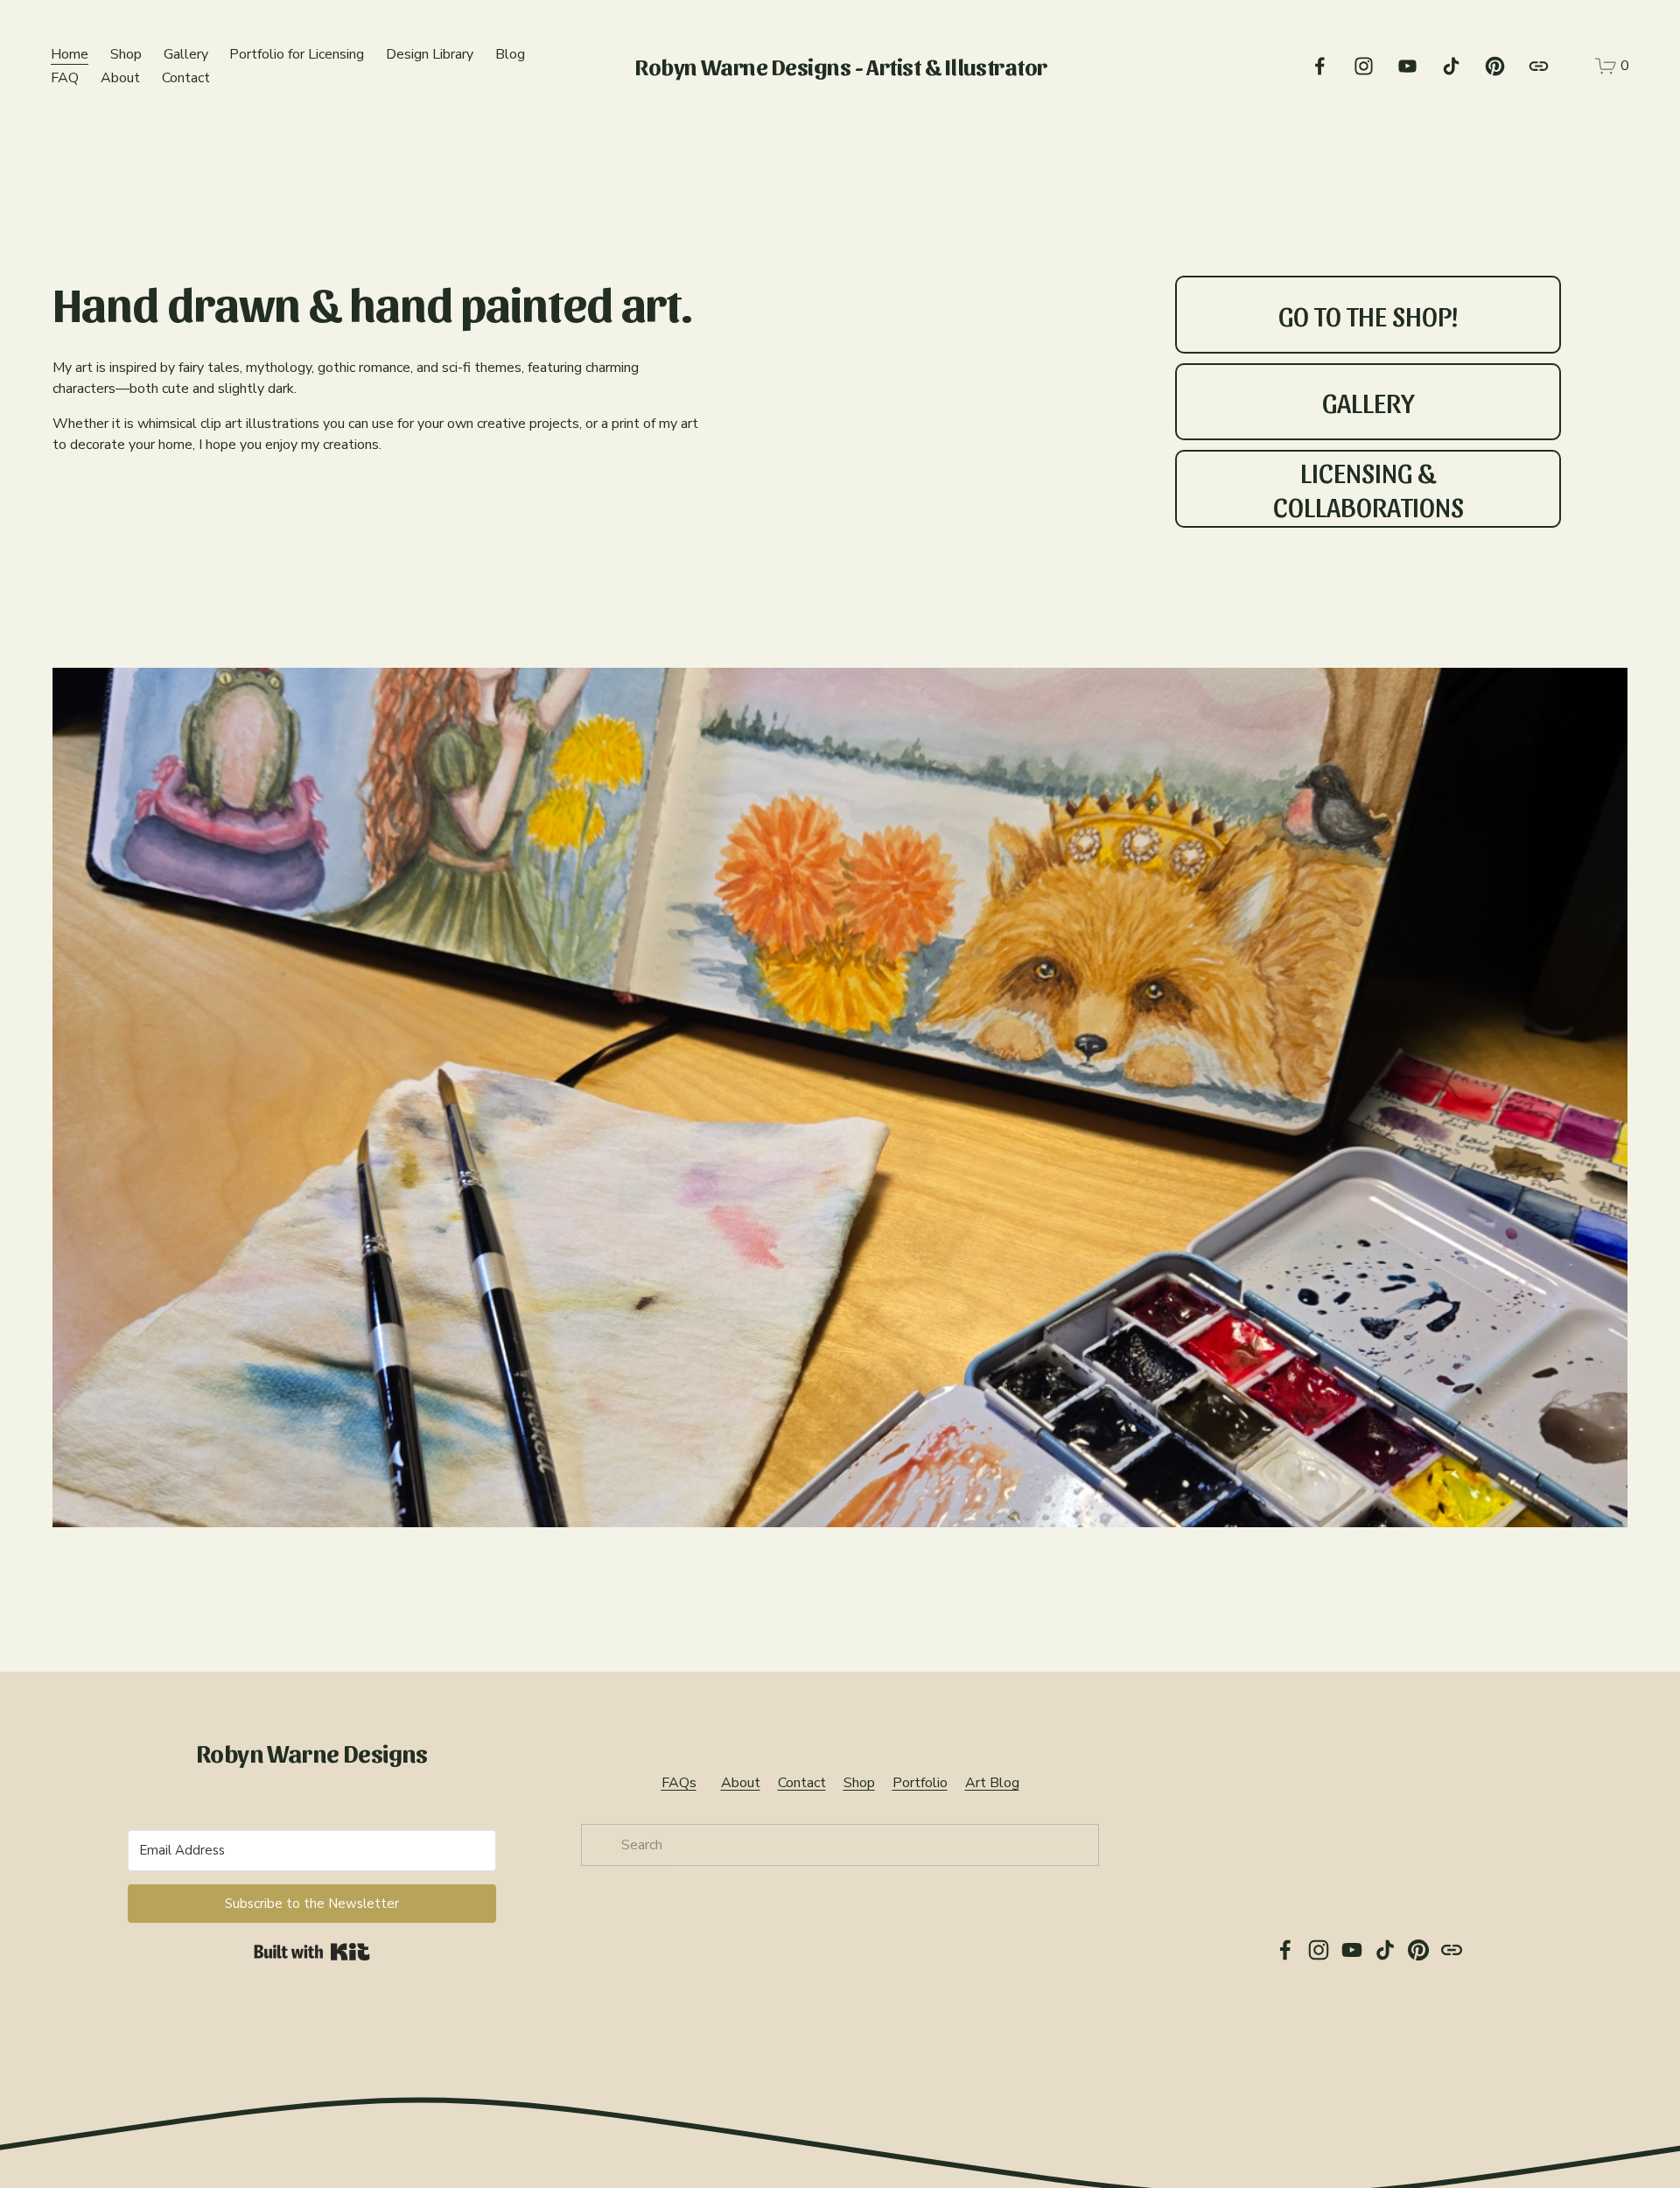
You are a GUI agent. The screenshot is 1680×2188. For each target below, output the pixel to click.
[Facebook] (1320, 66)
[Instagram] (1364, 66)
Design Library (430, 54)
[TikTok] (1451, 66)
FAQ (65, 78)
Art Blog (992, 1783)
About (120, 78)
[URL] (1539, 66)
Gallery (186, 54)
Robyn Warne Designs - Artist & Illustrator (841, 66)
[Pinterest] (1495, 66)
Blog (510, 54)
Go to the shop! (1368, 315)
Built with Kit (312, 1952)
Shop (126, 54)
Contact (186, 78)
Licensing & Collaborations (1368, 488)
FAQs (679, 1783)
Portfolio (920, 1783)
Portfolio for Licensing (297, 54)
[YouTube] (1407, 66)
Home (70, 54)
